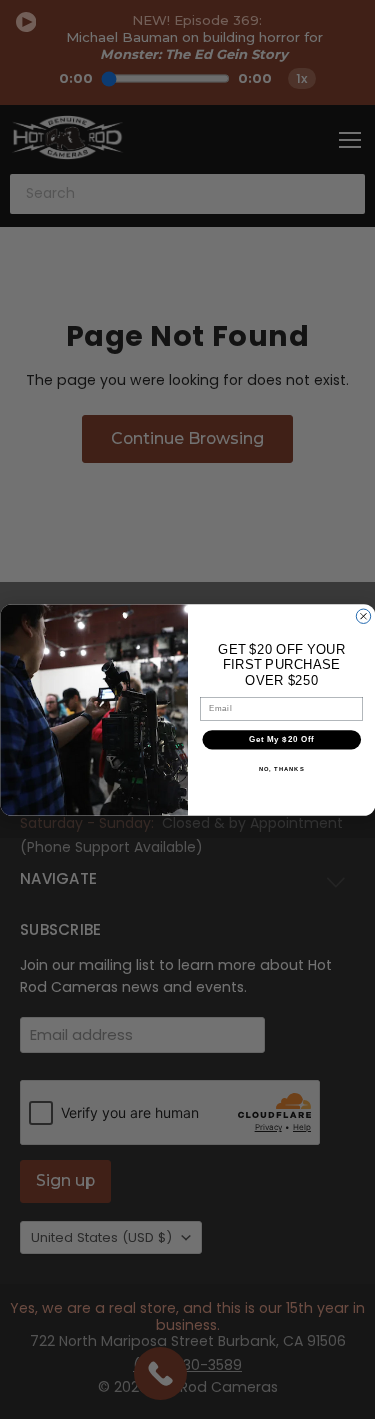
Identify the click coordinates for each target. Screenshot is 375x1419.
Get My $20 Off (281, 739)
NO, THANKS (281, 768)
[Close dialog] (363, 616)
